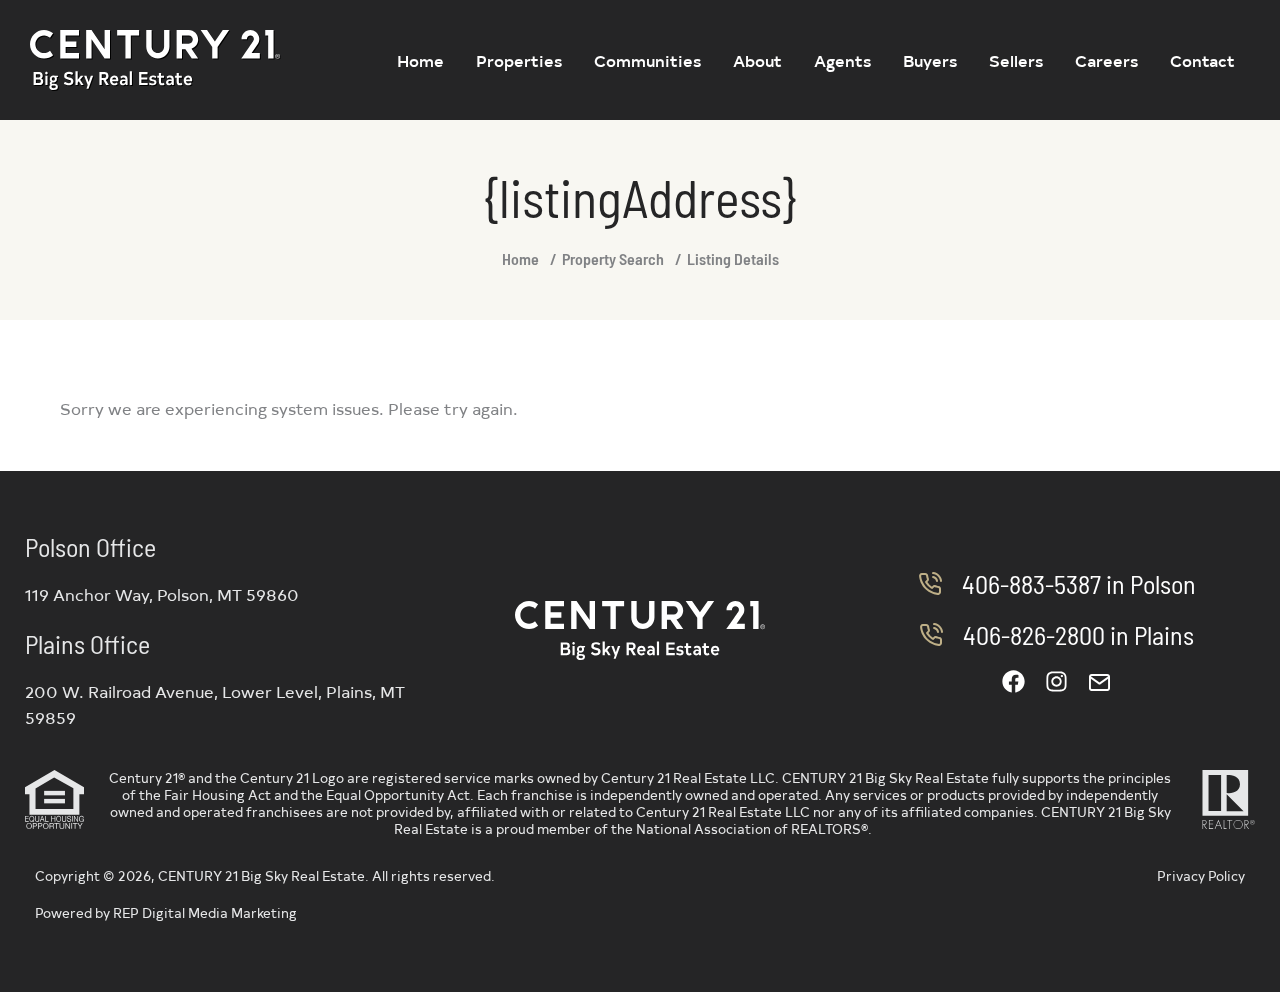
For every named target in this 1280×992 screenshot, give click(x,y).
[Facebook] (1013, 681)
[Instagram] (1056, 681)
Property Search (613, 258)
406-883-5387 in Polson (1079, 583)
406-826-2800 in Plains (1078, 634)
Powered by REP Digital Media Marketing (166, 912)
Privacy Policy (1201, 875)
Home (520, 258)
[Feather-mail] (1099, 681)
